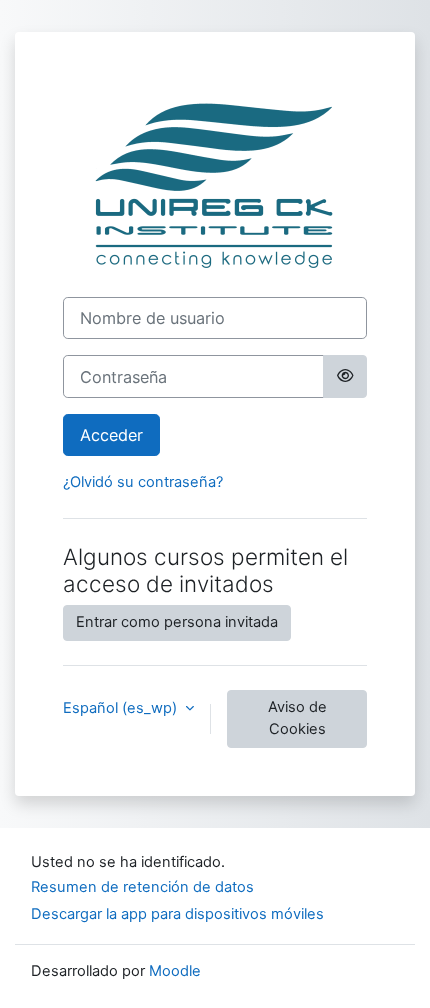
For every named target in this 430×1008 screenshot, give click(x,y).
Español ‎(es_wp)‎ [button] (122, 708)
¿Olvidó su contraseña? (143, 482)
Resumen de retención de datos (142, 887)
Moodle (175, 971)
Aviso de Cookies (297, 718)
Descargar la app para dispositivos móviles (177, 914)
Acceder (111, 435)
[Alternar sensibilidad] (345, 376)
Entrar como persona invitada (177, 622)
